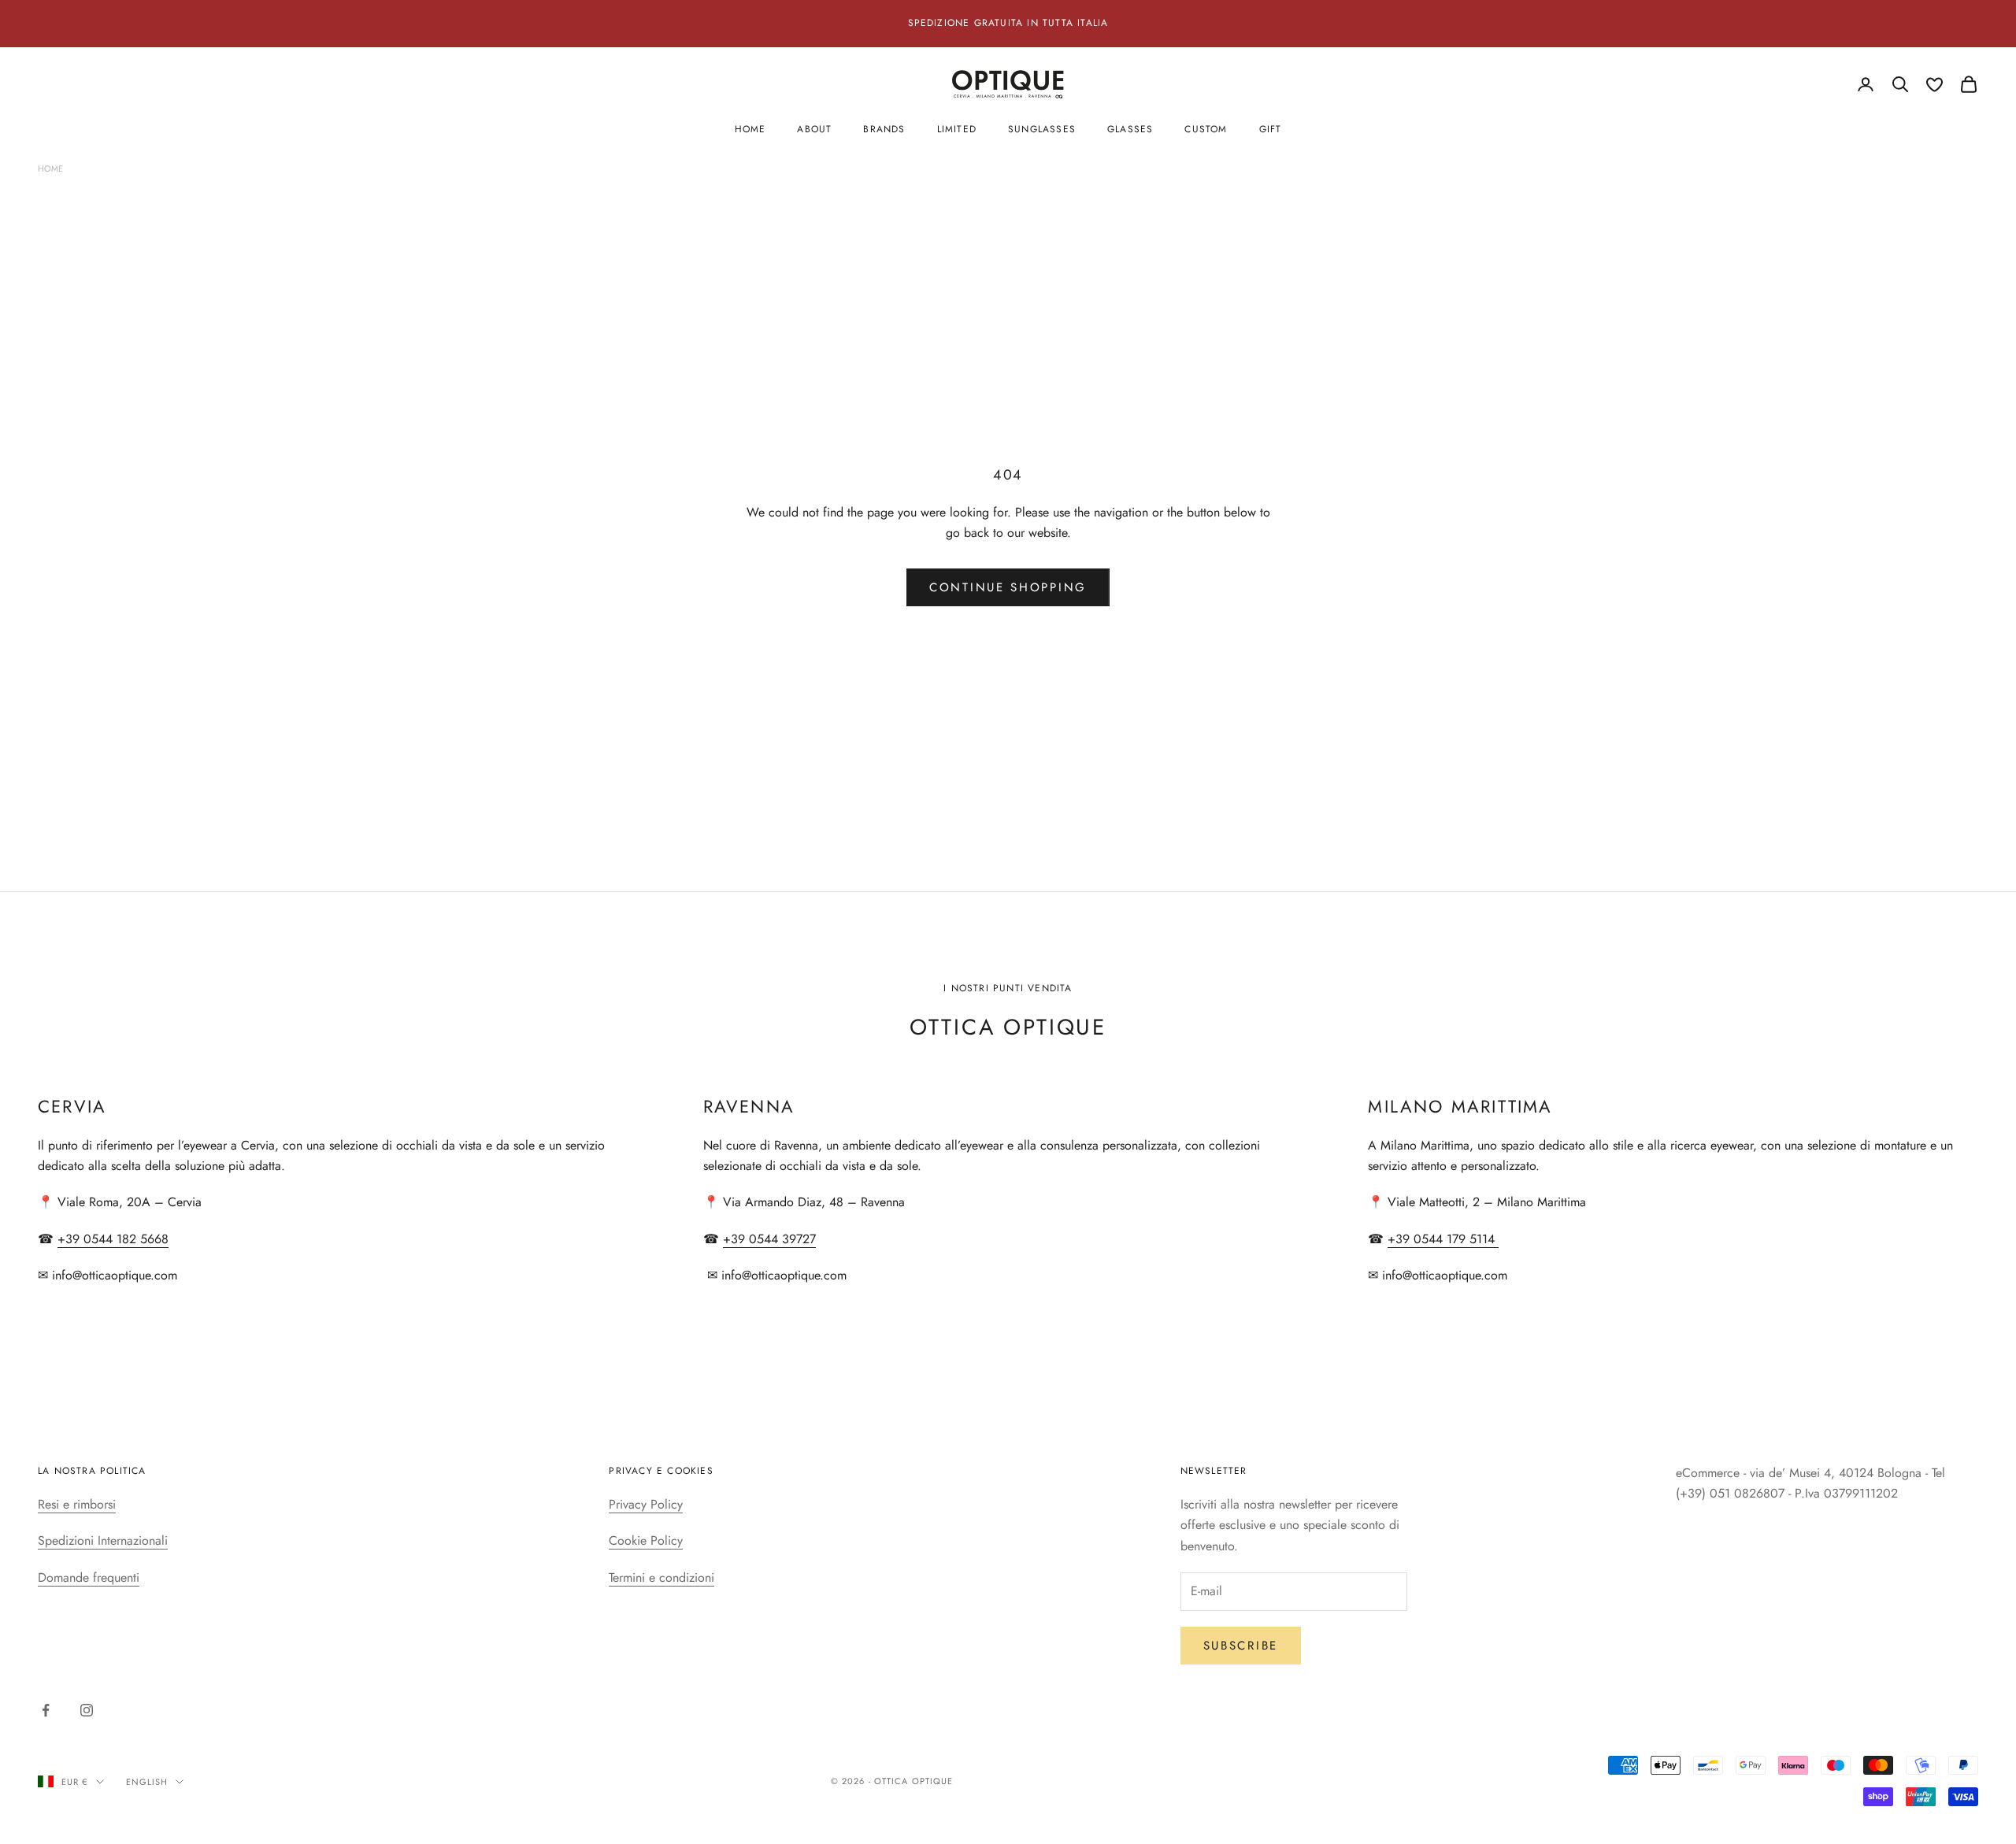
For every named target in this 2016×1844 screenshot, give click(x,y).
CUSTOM (1206, 129)
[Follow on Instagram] (87, 1710)
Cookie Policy (646, 1540)
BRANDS (884, 129)
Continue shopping (1008, 587)
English (147, 1782)
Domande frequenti (89, 1577)
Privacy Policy (646, 1504)
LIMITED (957, 129)
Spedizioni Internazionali (103, 1540)
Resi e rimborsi (77, 1504)
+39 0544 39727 (769, 1239)
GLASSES (1130, 129)
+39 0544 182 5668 (113, 1239)
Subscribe (1241, 1646)
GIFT (1271, 129)
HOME (750, 129)
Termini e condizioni (661, 1577)
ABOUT (814, 129)
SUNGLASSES (1042, 129)
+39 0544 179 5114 (1443, 1239)
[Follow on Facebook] (46, 1710)
